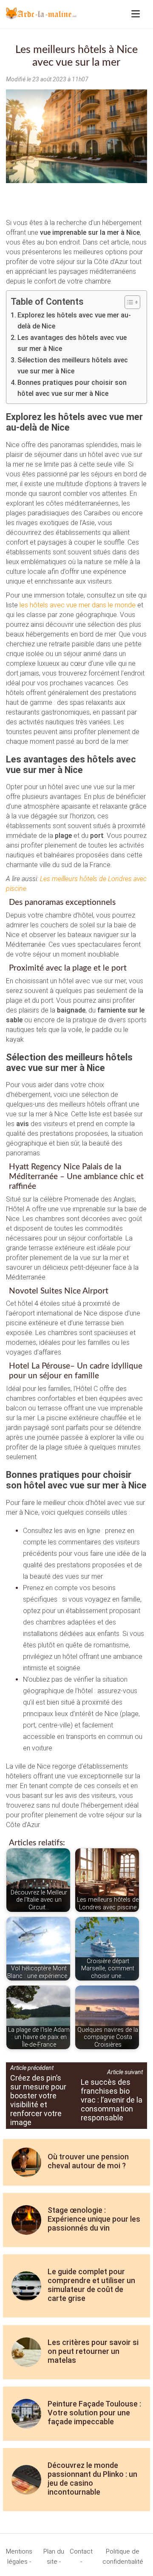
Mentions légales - (19, 2557)
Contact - (81, 2557)
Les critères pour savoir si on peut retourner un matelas (93, 2351)
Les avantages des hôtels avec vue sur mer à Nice (72, 343)
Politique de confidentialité (123, 2557)
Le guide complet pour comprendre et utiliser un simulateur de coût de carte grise (91, 2285)
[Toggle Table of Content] (128, 302)
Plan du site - (54, 2557)
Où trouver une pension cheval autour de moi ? (88, 2161)
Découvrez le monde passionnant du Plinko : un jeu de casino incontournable (92, 2479)
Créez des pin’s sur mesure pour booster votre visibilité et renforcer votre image (38, 2100)
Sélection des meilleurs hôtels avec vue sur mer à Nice (73, 366)
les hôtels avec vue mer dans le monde (78, 605)
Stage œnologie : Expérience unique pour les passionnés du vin (94, 2219)
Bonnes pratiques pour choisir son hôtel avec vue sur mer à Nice (72, 388)
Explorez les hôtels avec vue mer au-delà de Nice (74, 321)
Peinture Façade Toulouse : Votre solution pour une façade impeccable (94, 2413)
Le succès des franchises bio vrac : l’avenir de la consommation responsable (112, 2100)
